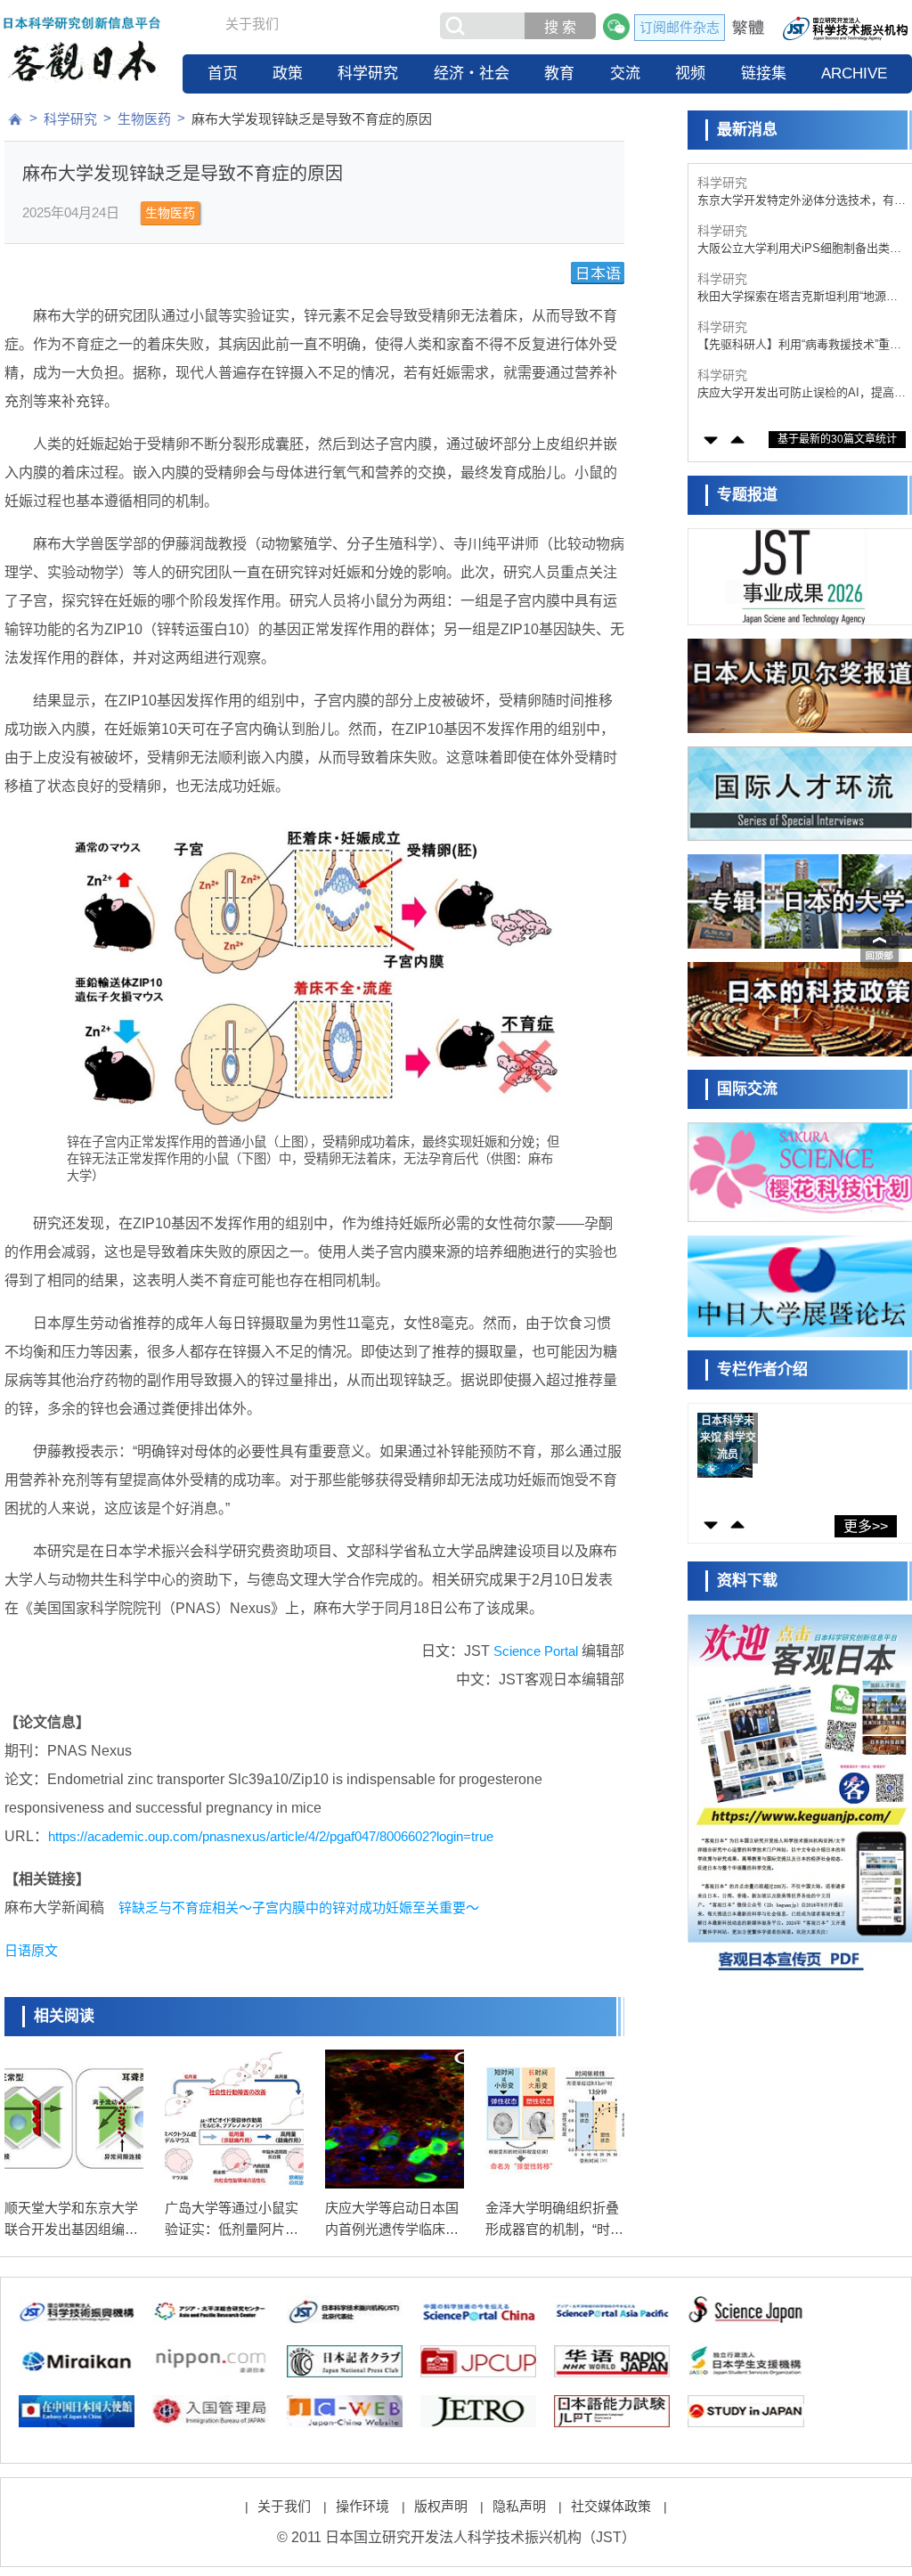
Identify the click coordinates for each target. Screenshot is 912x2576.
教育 (559, 73)
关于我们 (252, 24)
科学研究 (368, 73)
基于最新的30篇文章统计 (837, 439)
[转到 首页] (15, 119)
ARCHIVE (854, 73)
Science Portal (536, 1651)
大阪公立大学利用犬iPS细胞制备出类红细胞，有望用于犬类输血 (799, 201)
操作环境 (362, 2506)
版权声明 (441, 2506)
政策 (288, 73)
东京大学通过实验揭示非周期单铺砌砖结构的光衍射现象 (802, 393)
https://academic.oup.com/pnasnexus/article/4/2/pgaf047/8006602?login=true (271, 1836)
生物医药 (144, 119)
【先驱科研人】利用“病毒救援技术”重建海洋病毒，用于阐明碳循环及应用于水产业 (802, 297)
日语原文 (31, 1950)
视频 (690, 73)
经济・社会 (472, 73)
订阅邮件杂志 (680, 27)
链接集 (764, 73)
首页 (223, 73)
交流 (625, 73)
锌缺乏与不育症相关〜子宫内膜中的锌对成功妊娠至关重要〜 (299, 1908)
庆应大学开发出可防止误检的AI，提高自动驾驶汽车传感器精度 (802, 345)
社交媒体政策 (611, 2506)
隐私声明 (519, 2506)
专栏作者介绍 (762, 1370)
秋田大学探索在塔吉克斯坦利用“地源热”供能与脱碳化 (799, 249)
